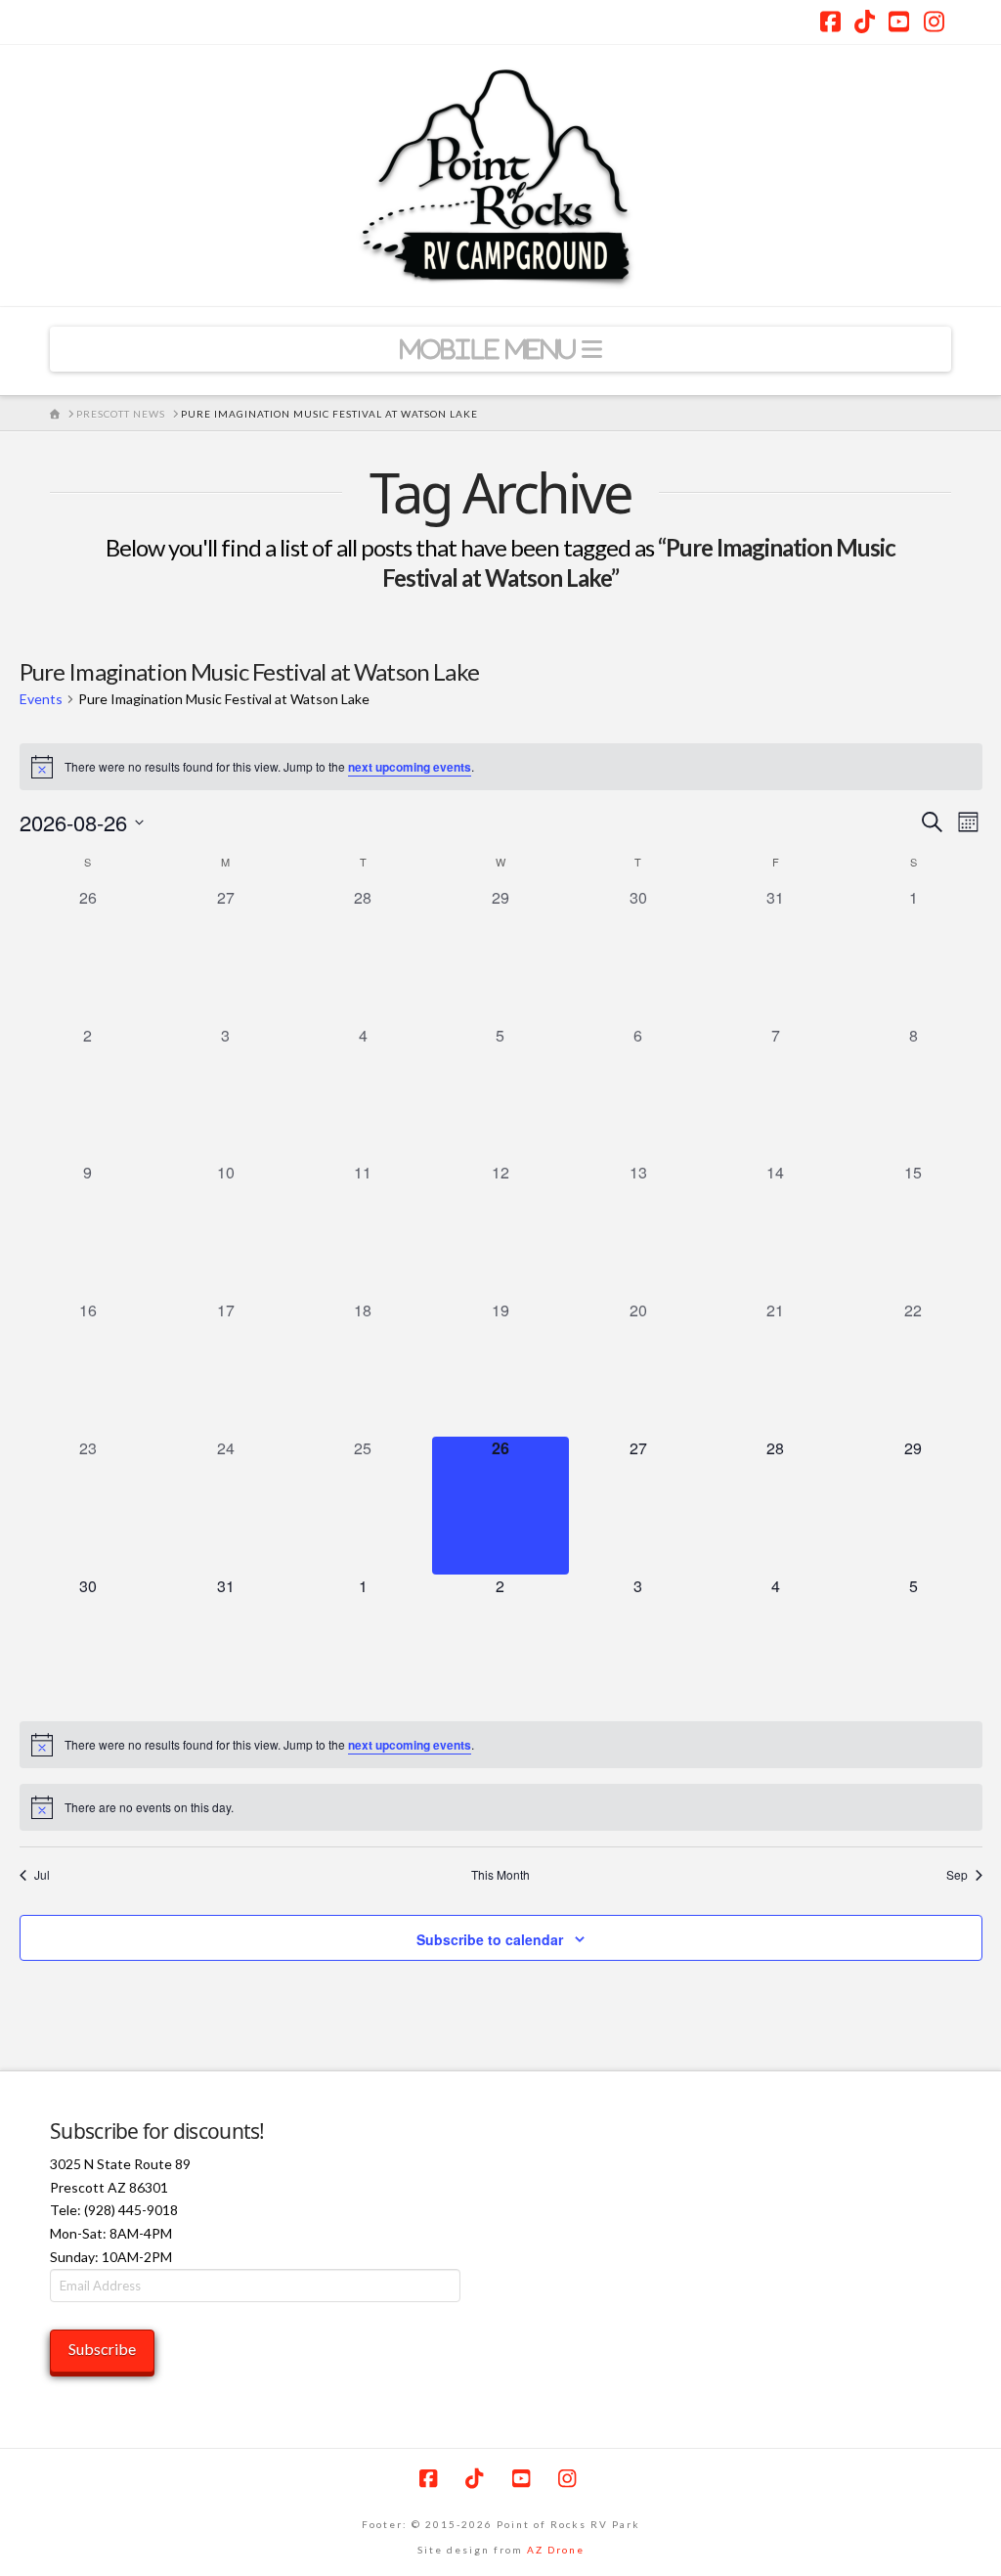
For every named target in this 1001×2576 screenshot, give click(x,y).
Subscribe (102, 2349)
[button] (500, 349)
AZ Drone (556, 2550)
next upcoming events (410, 767)
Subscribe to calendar (490, 1939)
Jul (42, 1875)
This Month (500, 1875)
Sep (957, 1875)
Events (41, 699)
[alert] (501, 767)
